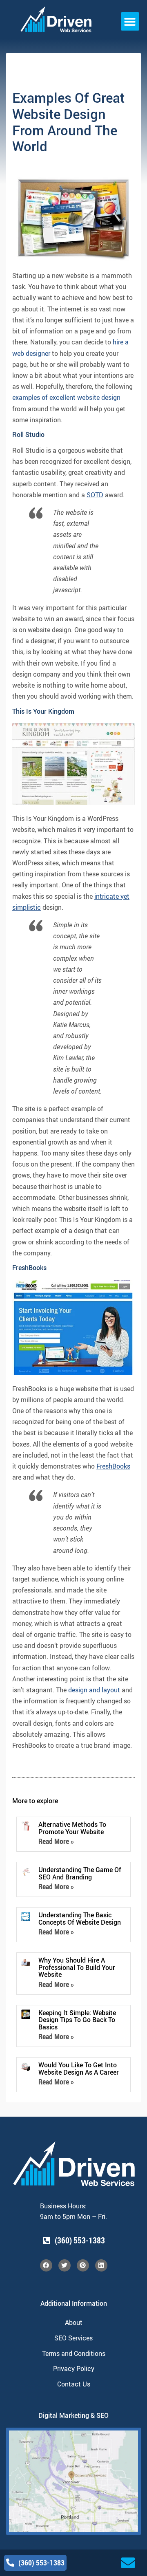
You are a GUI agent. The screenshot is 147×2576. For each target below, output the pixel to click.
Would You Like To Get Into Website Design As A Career (79, 2069)
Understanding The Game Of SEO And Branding (80, 1873)
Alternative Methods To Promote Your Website (72, 1828)
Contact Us (74, 2384)
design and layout (94, 1690)
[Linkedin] (101, 2265)
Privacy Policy (74, 2369)
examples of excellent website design (66, 397)
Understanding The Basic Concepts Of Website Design (80, 1919)
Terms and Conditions (74, 2353)
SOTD (95, 495)
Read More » (56, 1841)
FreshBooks (113, 1466)
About (74, 2322)
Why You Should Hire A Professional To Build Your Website (77, 1967)
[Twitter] (65, 2265)
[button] (130, 21)
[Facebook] (46, 2265)
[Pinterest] (83, 2265)
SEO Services (73, 2338)
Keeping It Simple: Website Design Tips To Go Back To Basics (77, 2020)
